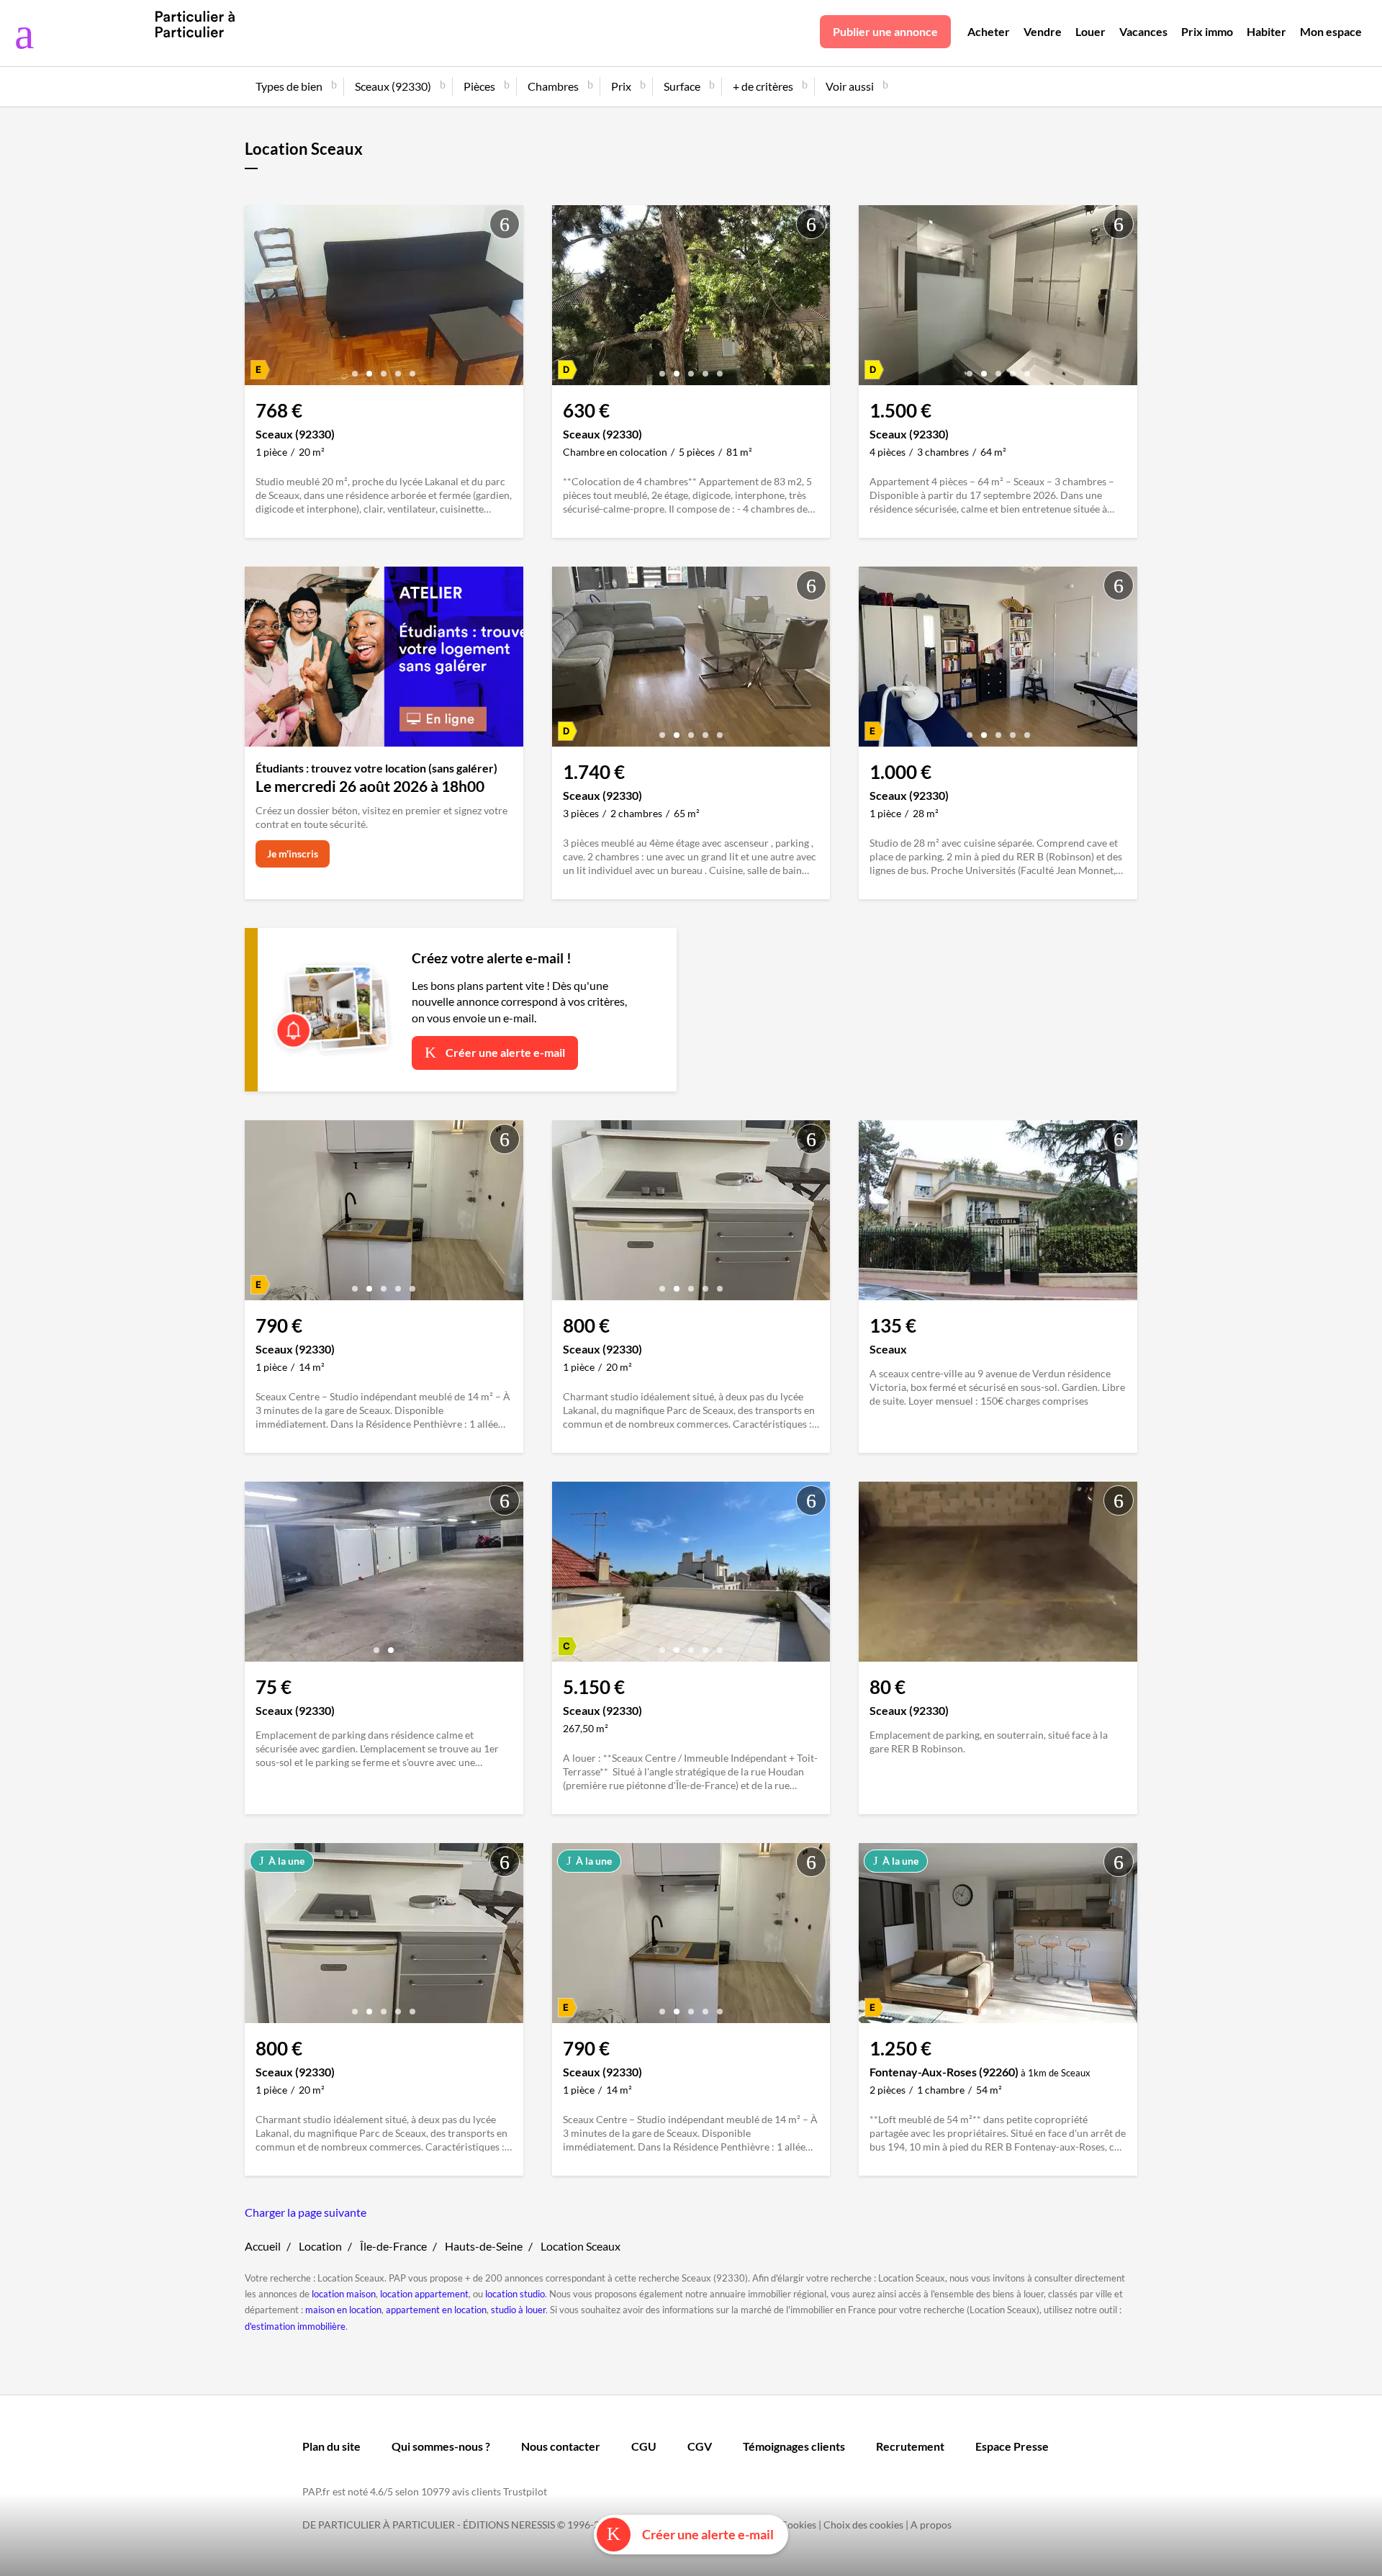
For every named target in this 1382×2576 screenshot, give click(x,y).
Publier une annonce (885, 31)
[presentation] (259, 299)
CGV (700, 2446)
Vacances (1143, 31)
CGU (644, 2446)
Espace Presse (1012, 2446)
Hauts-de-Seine (484, 2246)
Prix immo (1207, 31)
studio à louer (518, 2310)
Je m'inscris (293, 854)
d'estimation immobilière (295, 2326)
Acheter (989, 31)
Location (320, 2246)
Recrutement (910, 2446)
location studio (515, 2294)
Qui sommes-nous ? (441, 2446)
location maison (344, 2294)
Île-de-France (393, 2246)
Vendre (1043, 31)
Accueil (263, 2246)
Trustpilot (525, 2491)
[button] (355, 368)
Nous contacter (561, 2446)
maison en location (343, 2310)
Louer (1090, 31)
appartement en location (436, 2310)
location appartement (424, 2294)
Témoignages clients (794, 2446)
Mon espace (1331, 31)
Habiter (1266, 31)
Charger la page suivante (306, 2212)
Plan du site (331, 2446)
